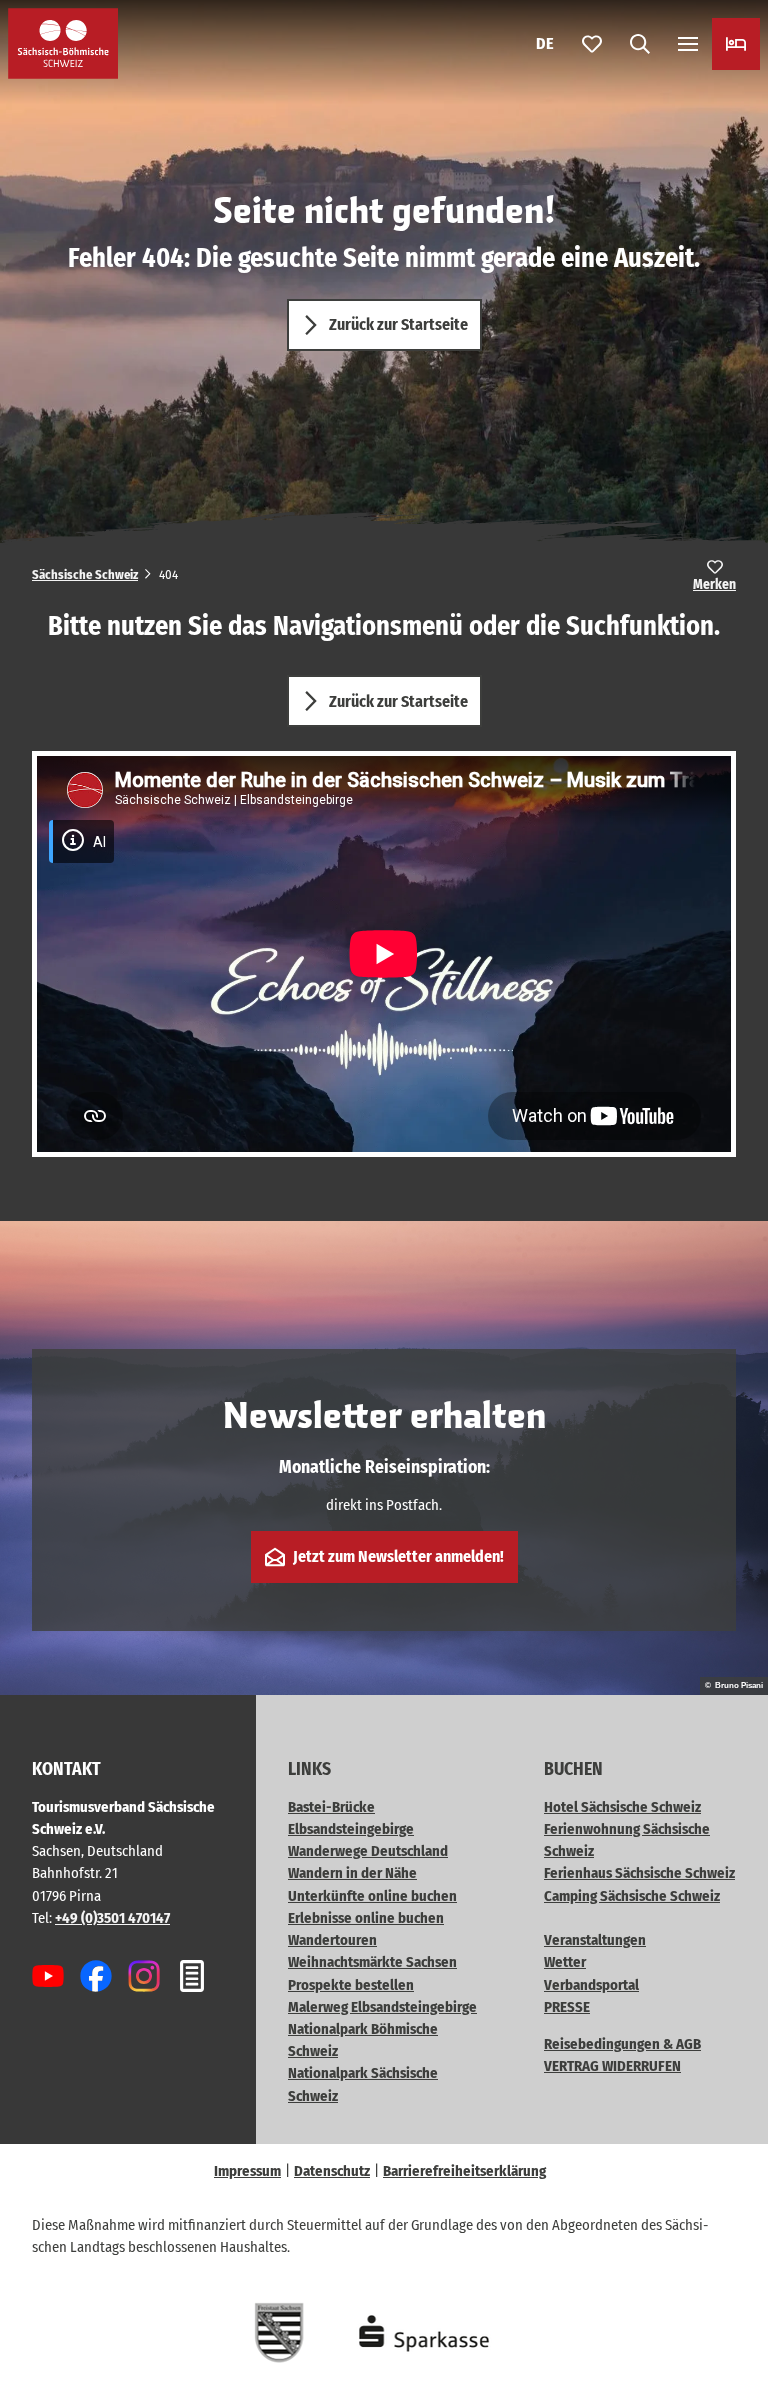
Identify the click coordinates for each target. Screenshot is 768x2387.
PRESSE (567, 2007)
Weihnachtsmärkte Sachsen (372, 1962)
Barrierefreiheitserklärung (464, 2171)
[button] (728, 2307)
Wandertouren (332, 1940)
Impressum (247, 2171)
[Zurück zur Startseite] (63, 43)
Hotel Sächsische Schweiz (622, 1807)
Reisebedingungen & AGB (622, 2044)
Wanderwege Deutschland (368, 1851)
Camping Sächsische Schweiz (632, 1896)
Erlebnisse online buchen (366, 1918)
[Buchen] (736, 44)
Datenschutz (332, 2171)
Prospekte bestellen (351, 1985)
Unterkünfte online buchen (372, 1896)
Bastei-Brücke (331, 1807)
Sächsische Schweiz (85, 574)
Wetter (565, 1962)
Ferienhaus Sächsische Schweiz (639, 1873)
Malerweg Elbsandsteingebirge (382, 2007)
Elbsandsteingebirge (351, 1829)
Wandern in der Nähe (352, 1873)
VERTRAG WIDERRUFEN (612, 2066)
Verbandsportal (591, 1985)
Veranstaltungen (595, 1940)
